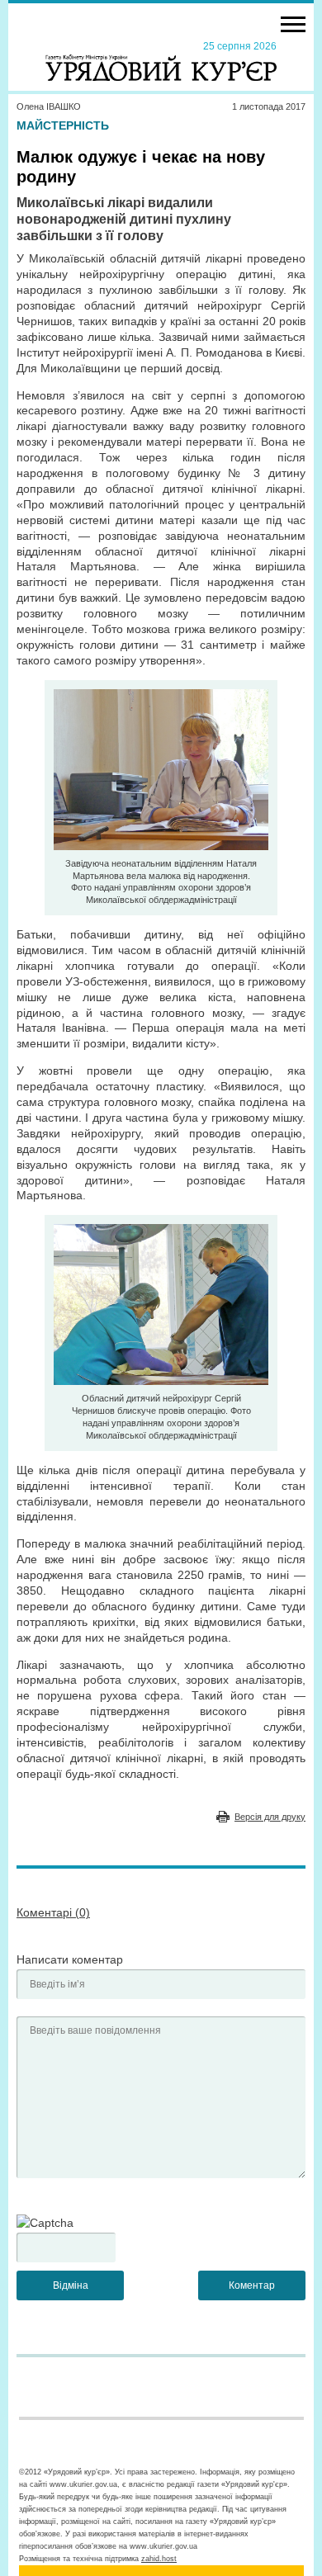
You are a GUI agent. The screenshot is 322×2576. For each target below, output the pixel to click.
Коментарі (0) (53, 1912)
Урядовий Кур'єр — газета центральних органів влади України (161, 60)
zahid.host (159, 2559)
